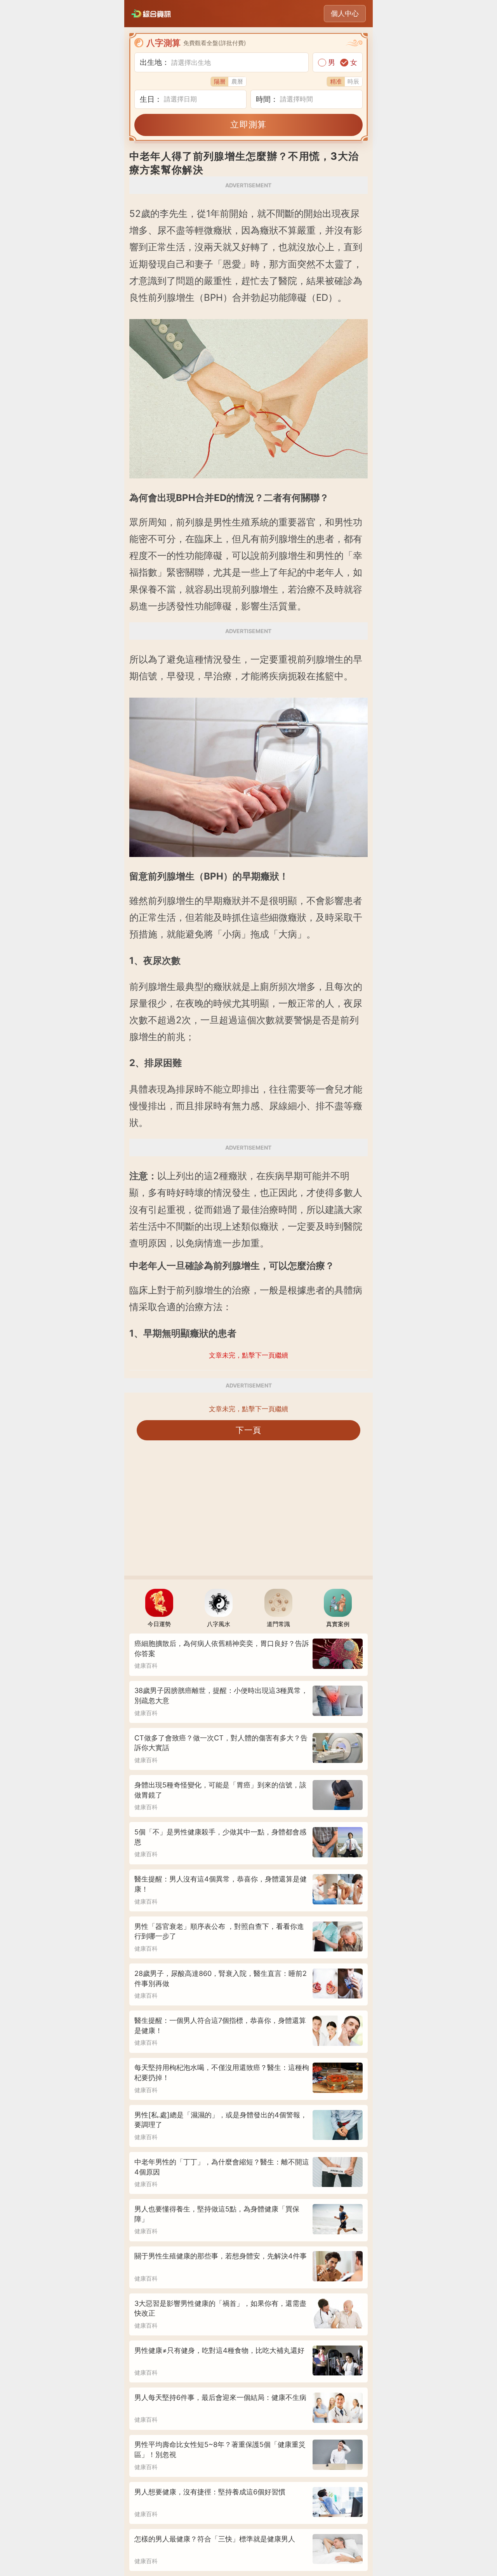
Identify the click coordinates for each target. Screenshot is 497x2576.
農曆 (237, 81)
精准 (336, 81)
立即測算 (248, 124)
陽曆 (220, 81)
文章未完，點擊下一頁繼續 (248, 1409)
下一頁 (249, 1430)
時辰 (353, 81)
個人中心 (345, 13)
